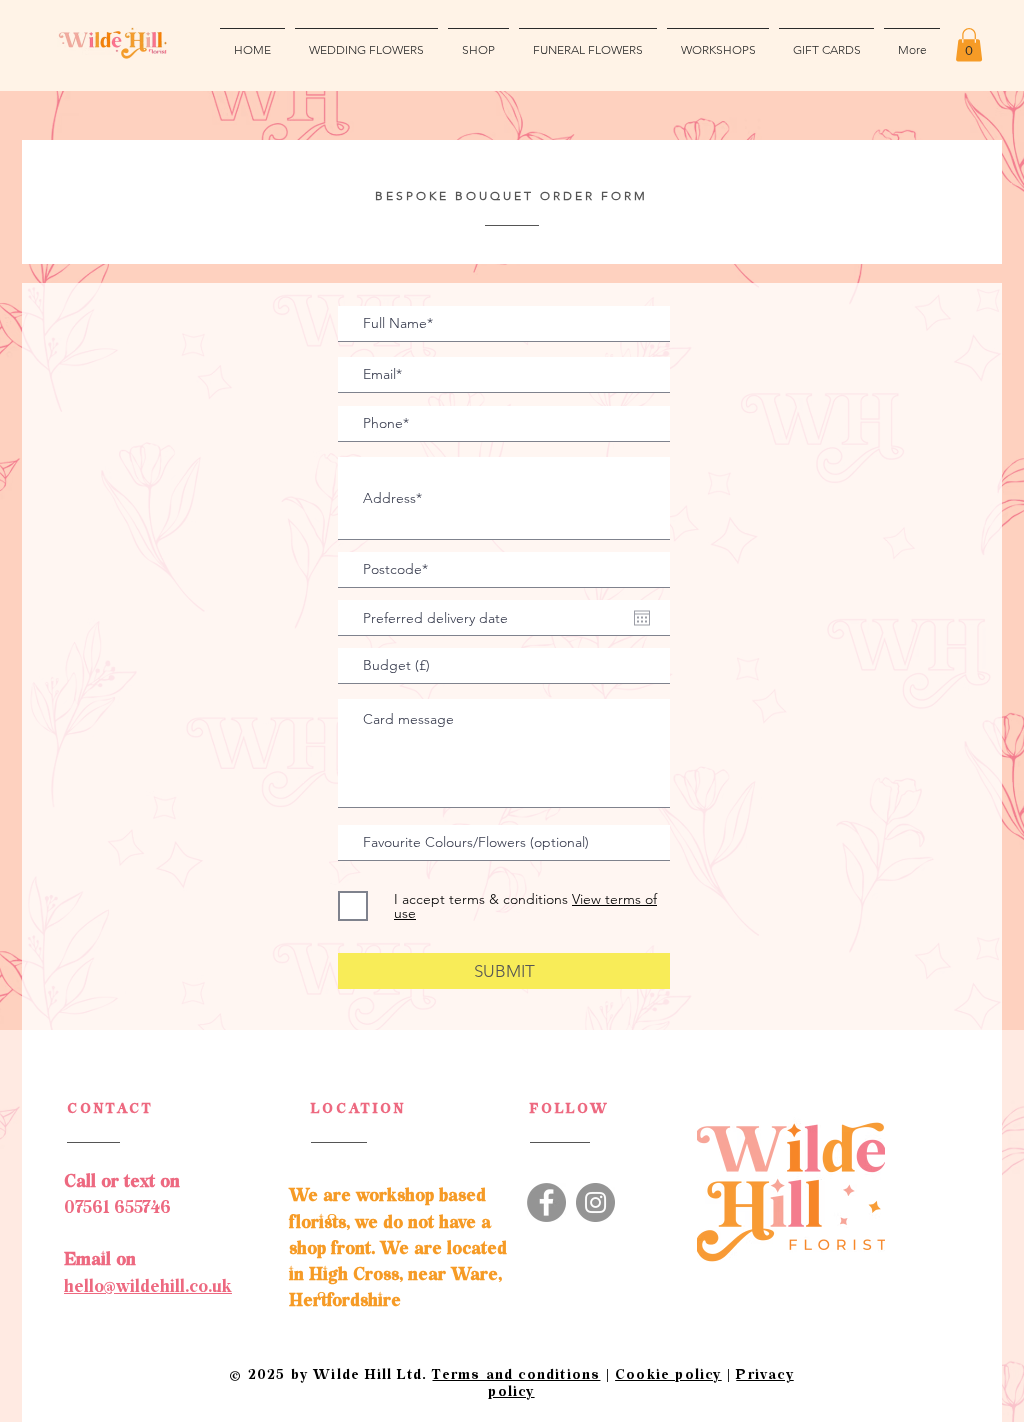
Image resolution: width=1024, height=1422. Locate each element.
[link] (969, 44)
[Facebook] (546, 1202)
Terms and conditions (516, 1374)
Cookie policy (668, 1374)
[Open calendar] (642, 618)
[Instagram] (595, 1202)
